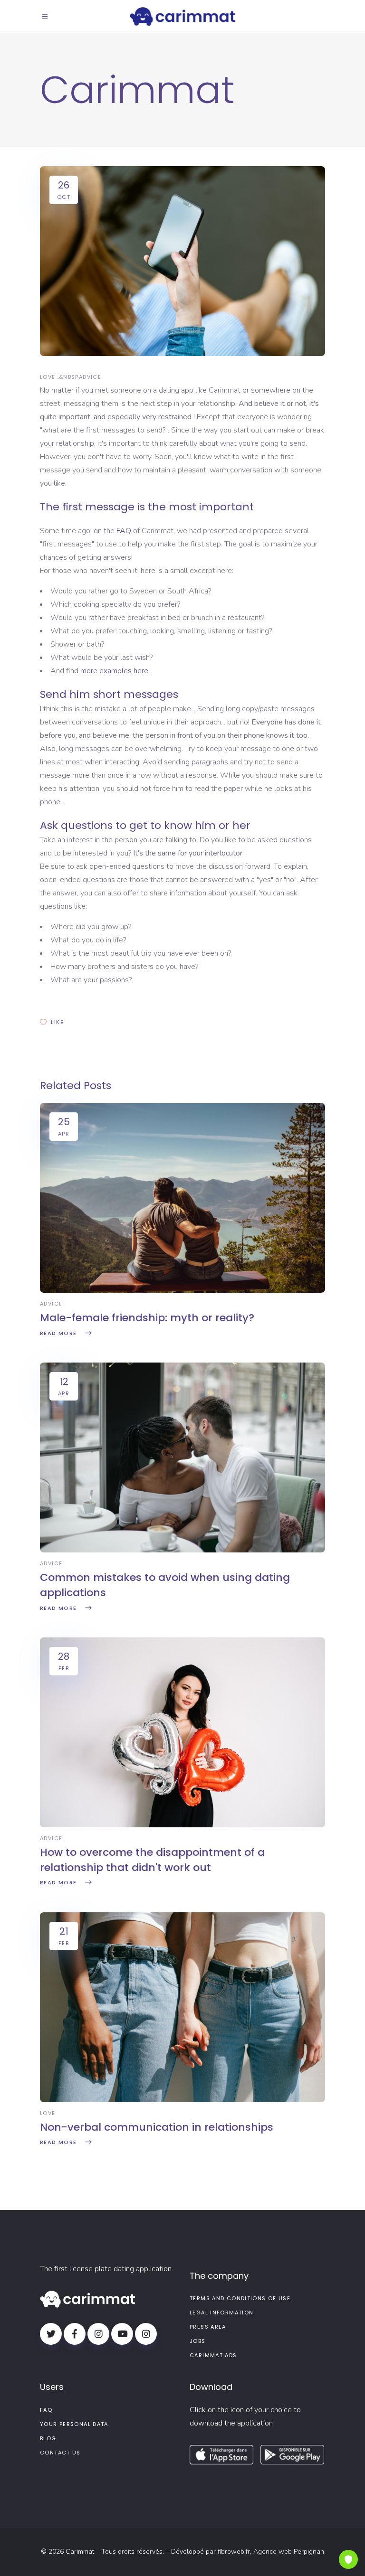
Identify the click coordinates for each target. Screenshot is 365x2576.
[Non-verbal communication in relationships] (182, 2100)
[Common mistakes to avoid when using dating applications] (182, 1550)
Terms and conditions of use (240, 2298)
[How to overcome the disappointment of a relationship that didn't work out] (182, 1825)
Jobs (198, 2341)
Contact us (60, 2453)
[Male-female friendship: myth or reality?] (182, 1290)
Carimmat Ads (213, 2355)
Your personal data (74, 2424)
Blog (48, 2438)
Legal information (221, 2313)
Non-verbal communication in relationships (157, 2127)
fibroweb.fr (234, 2552)
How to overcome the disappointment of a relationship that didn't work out (152, 1860)
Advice (90, 377)
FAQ (124, 531)
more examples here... (116, 671)
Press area (208, 2327)
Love (48, 377)
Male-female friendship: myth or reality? (147, 1318)
